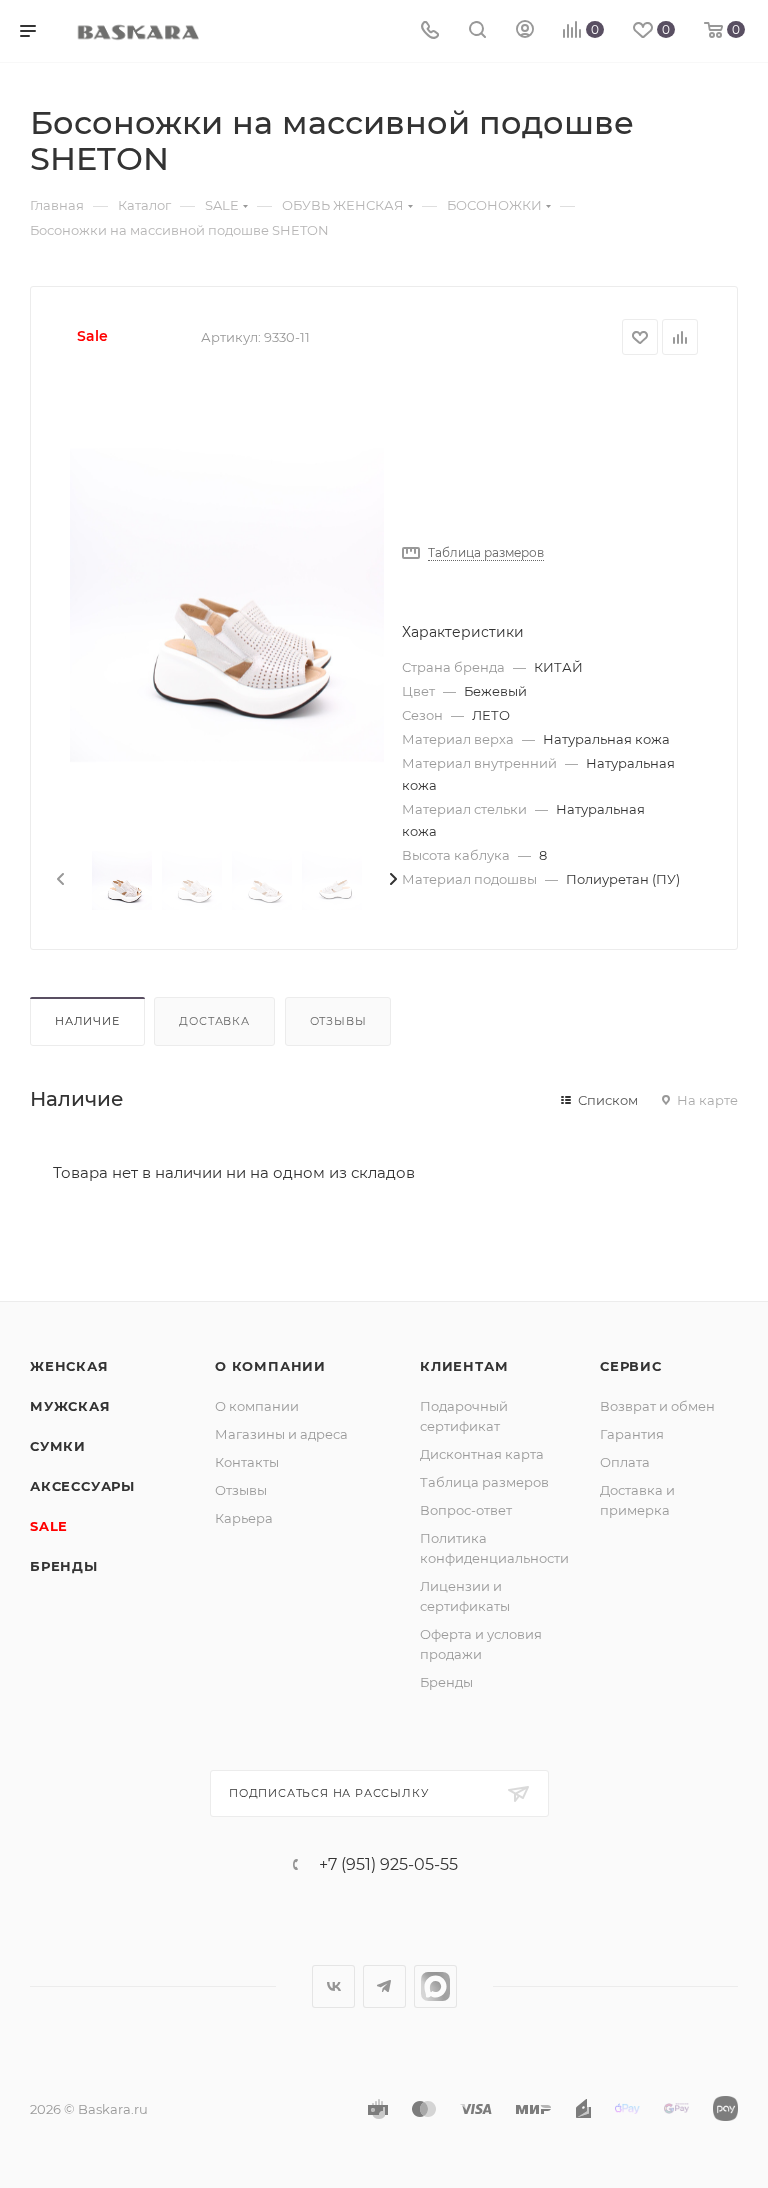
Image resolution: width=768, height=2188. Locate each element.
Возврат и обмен (657, 1406)
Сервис (631, 1366)
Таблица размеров (484, 1482)
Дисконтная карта (482, 1454)
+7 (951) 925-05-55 (388, 1865)
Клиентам (464, 1366)
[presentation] (59, 880)
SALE (49, 1526)
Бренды (64, 1566)
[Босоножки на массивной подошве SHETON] (227, 605)
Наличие (87, 1021)
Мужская (70, 1406)
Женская (69, 1366)
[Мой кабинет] (525, 31)
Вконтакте (333, 1986)
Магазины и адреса (281, 1434)
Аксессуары (82, 1486)
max (435, 1986)
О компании (270, 1366)
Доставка (214, 1021)
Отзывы (338, 1021)
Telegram (384, 1986)
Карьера (244, 1518)
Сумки (58, 1446)
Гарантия (632, 1434)
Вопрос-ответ (466, 1510)
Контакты (247, 1462)
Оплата (625, 1462)
